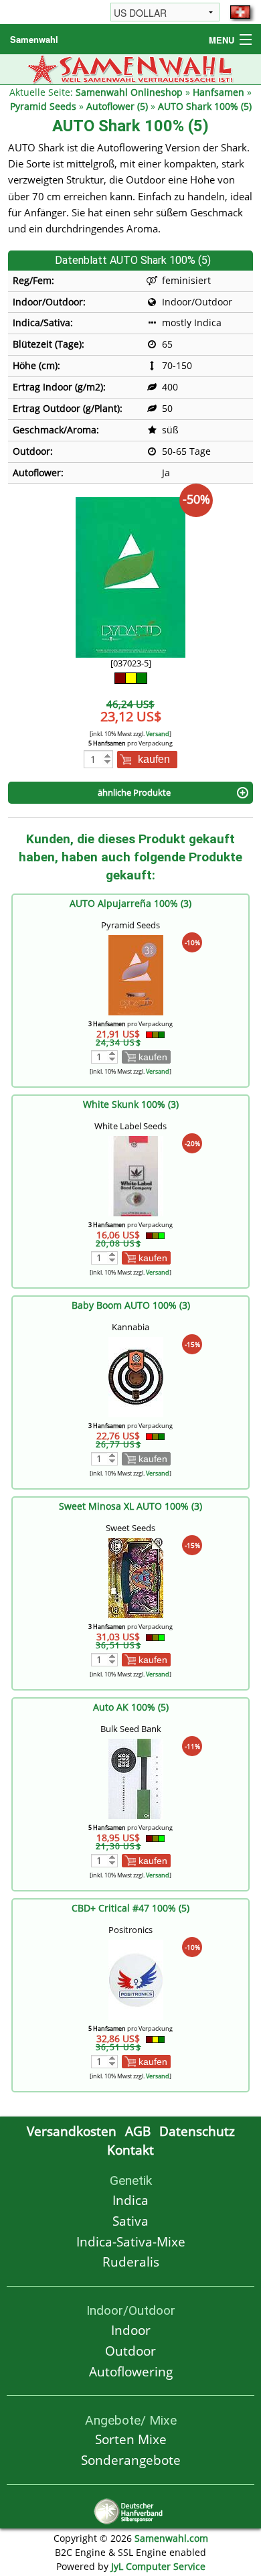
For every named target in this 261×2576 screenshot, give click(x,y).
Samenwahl (34, 39)
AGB (138, 2131)
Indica (130, 2200)
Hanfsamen (219, 92)
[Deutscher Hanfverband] (130, 2510)
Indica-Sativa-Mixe (131, 2241)
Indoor (131, 2330)
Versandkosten (72, 2131)
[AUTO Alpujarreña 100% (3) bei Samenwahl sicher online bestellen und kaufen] (136, 974)
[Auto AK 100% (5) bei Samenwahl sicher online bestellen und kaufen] (136, 1777)
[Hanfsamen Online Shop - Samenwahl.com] (131, 68)
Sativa (130, 2221)
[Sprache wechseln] (240, 12)
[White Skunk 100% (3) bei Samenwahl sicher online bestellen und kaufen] (136, 1174)
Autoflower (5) (117, 106)
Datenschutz (197, 2131)
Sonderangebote (131, 2460)
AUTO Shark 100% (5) (205, 106)
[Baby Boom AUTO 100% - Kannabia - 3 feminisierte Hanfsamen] (136, 1375)
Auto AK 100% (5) (131, 1707)
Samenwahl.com (171, 2538)
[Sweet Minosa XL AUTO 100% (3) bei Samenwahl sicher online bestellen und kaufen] (136, 1576)
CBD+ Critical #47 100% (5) (130, 1908)
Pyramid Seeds (43, 106)
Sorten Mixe (131, 2439)
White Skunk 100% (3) (131, 1104)
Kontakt (130, 2150)
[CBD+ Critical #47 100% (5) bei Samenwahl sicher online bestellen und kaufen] (136, 1978)
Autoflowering (131, 2371)
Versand (158, 734)
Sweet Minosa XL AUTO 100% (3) (130, 1506)
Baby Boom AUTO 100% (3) (131, 1305)
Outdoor (130, 2351)
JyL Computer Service (158, 2566)
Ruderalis (131, 2262)
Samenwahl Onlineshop (129, 92)
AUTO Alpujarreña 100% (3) (130, 903)
